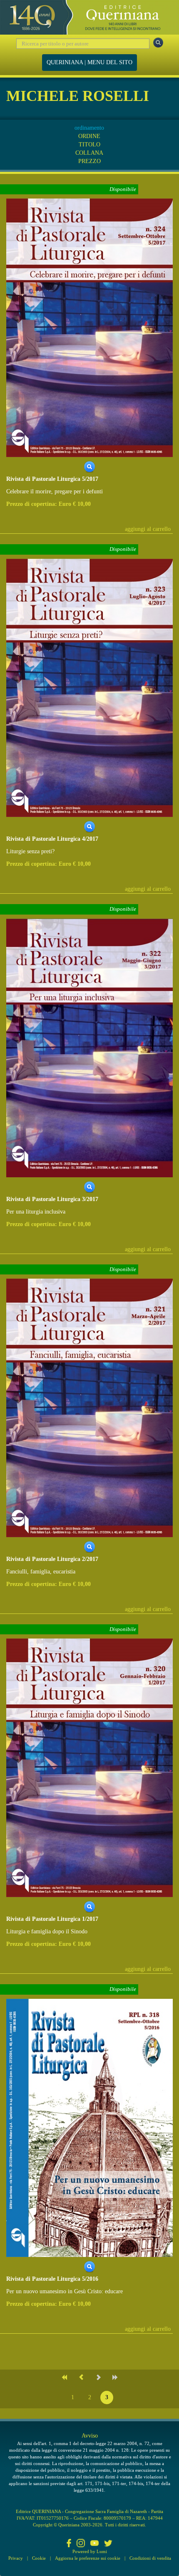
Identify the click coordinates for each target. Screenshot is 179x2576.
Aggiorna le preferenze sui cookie (88, 2558)
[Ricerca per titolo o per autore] (158, 43)
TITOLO (89, 145)
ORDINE (89, 136)
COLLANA (89, 153)
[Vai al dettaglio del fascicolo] (89, 327)
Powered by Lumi (90, 2551)
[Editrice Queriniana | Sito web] (89, 17)
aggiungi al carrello (148, 529)
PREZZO (89, 161)
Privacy (16, 2558)
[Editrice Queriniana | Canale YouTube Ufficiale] (94, 2544)
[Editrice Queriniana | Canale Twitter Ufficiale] (108, 2544)
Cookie (39, 2558)
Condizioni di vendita (150, 2558)
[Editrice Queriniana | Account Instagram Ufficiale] (81, 2544)
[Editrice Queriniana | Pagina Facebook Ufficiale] (69, 2544)
